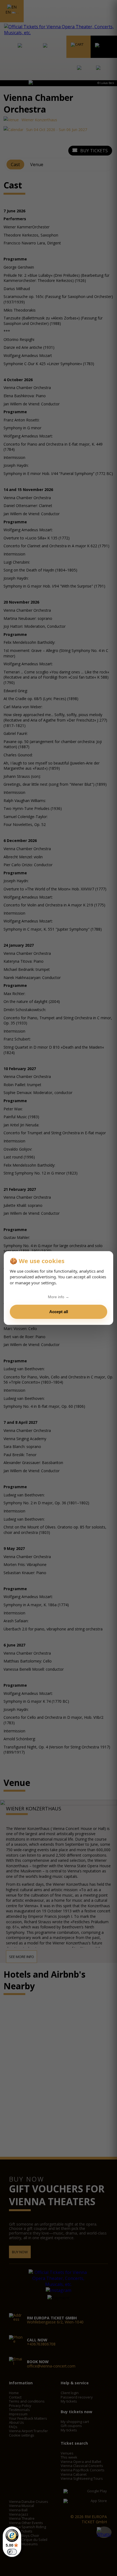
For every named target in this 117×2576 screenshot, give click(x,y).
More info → (59, 1297)
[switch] (12, 2552)
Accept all (59, 1312)
